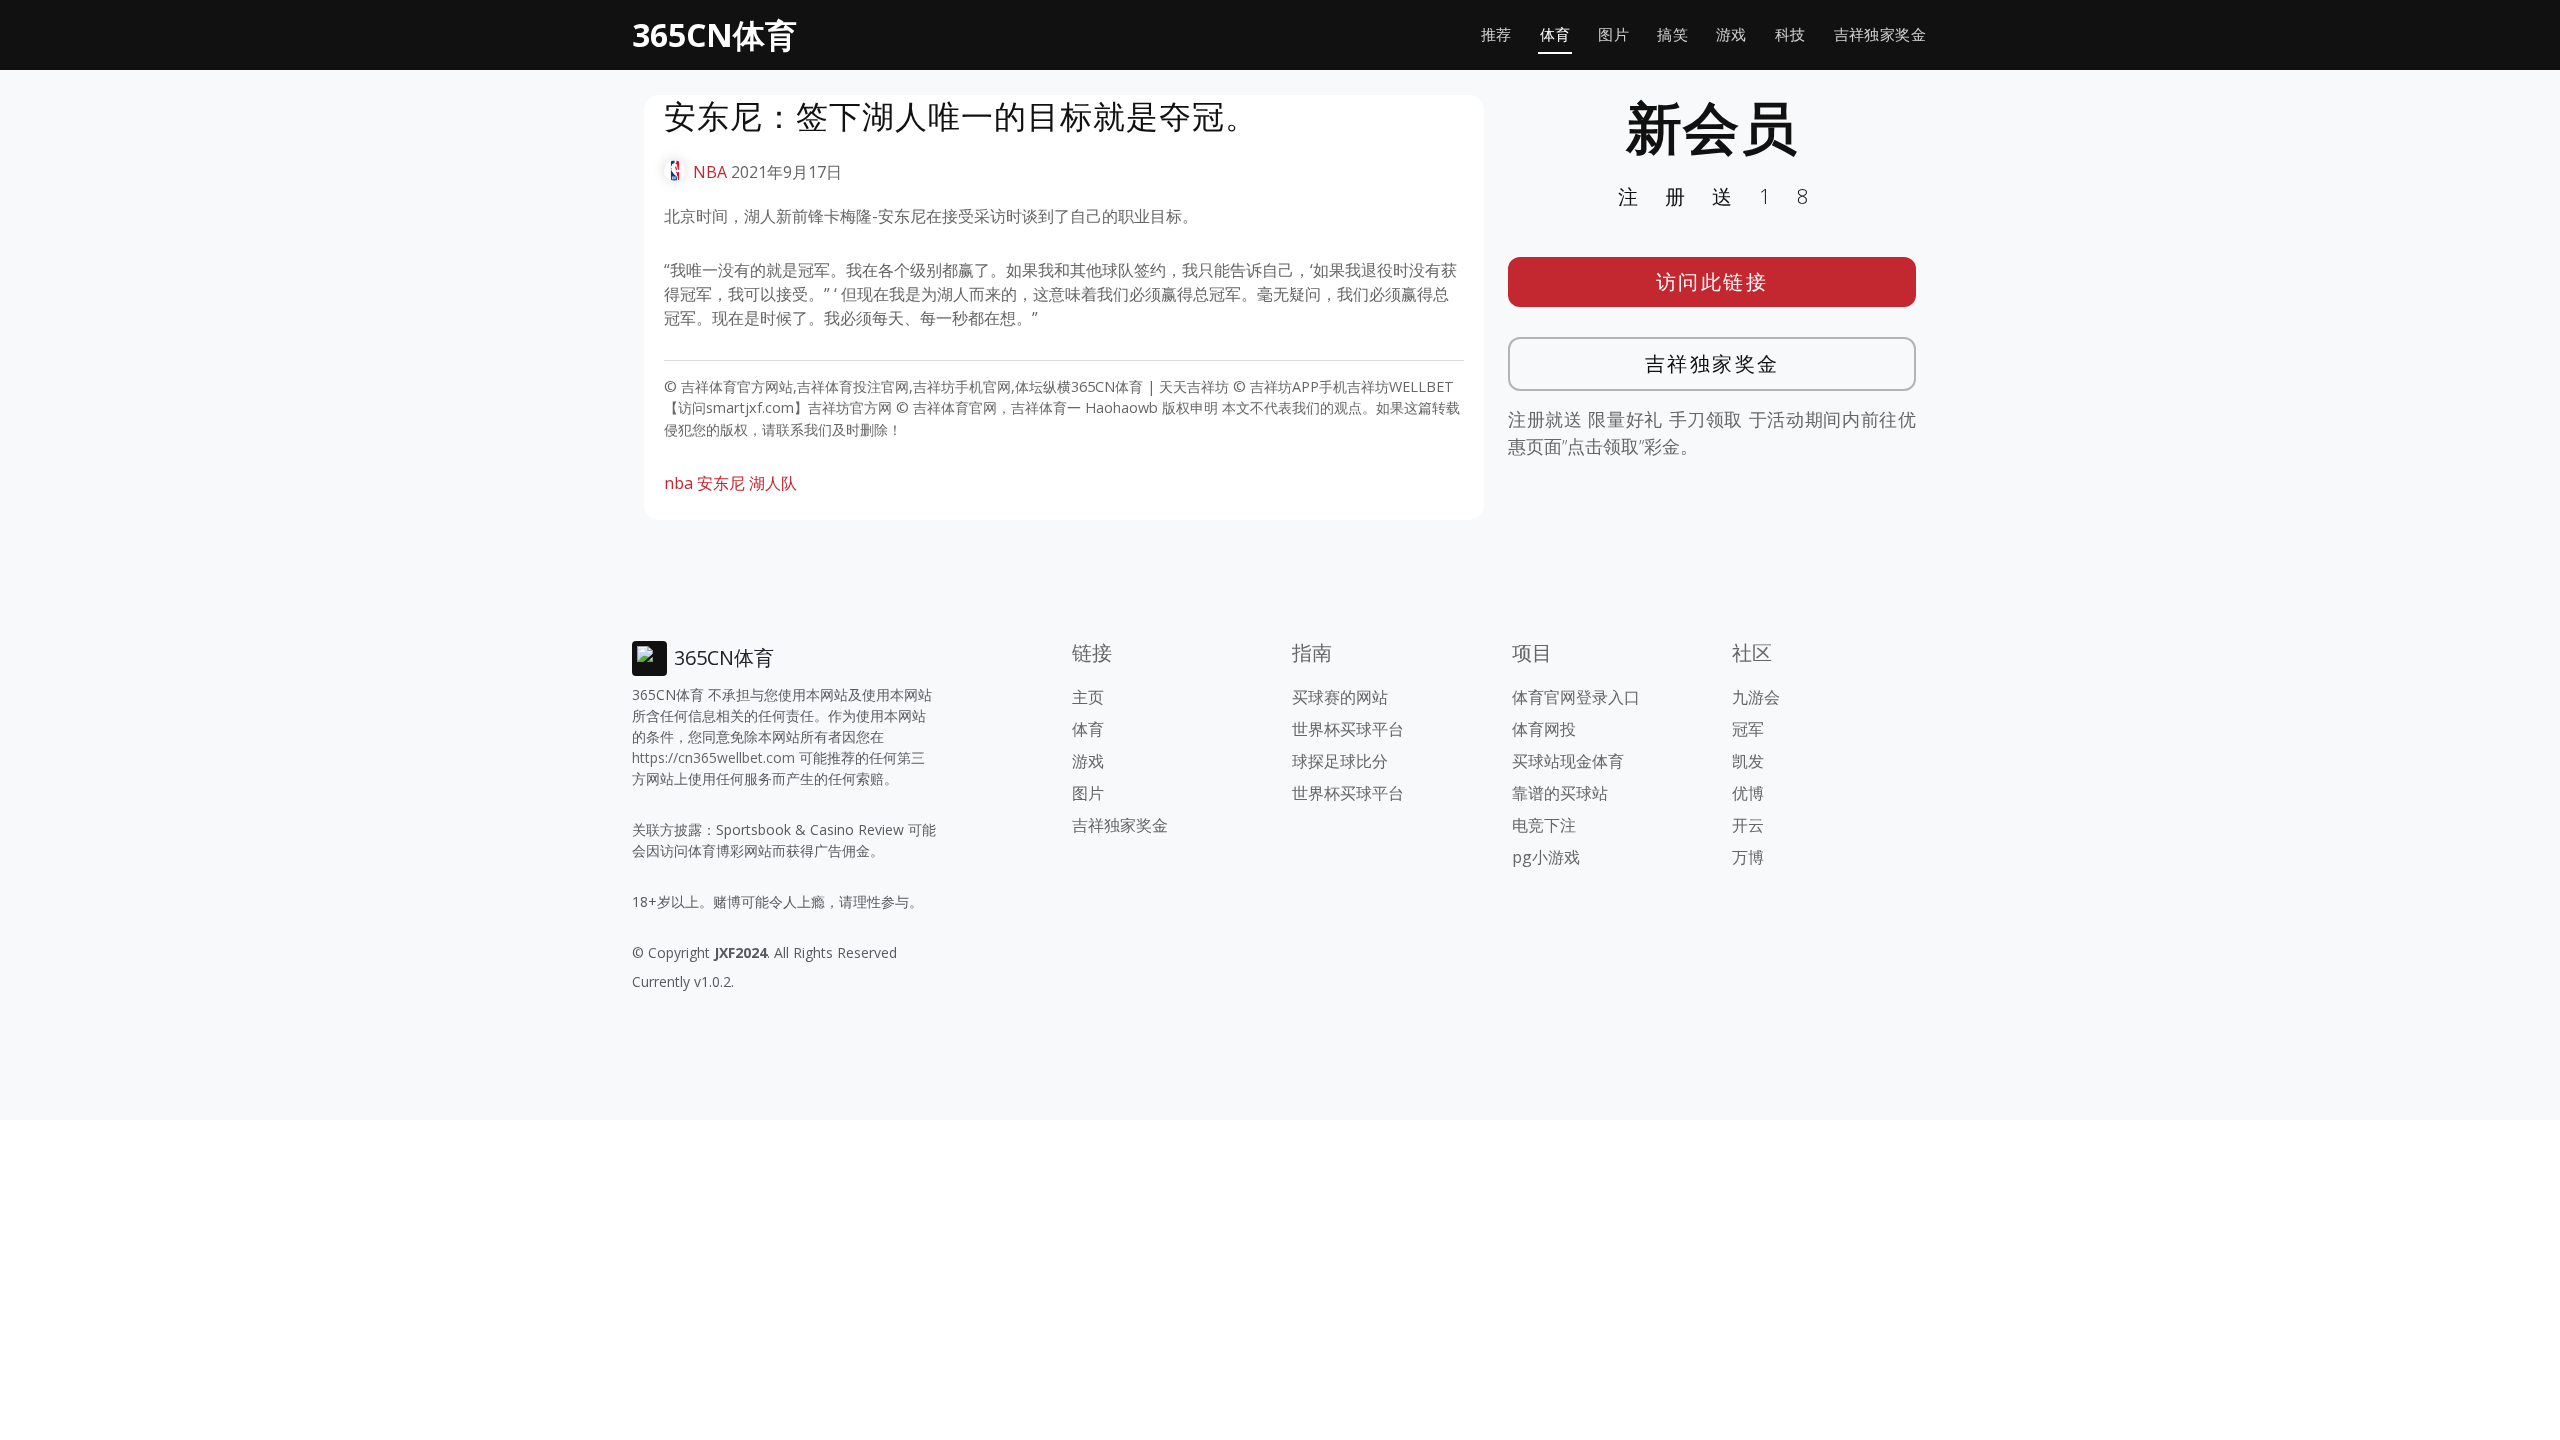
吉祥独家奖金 (1880, 34)
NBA (710, 172)
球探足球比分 (1340, 761)
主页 (1088, 697)
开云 (1748, 825)
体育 (1555, 34)
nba (678, 483)
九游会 (1756, 697)
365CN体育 (714, 34)
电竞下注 (1544, 825)
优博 (1748, 793)
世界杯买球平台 (1348, 729)
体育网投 (1544, 729)
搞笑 (1672, 34)
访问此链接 (1712, 281)
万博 (1748, 857)
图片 (1613, 34)
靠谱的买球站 (1560, 793)
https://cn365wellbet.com (713, 757)
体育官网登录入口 (1576, 697)
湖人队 (773, 483)
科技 (1790, 34)
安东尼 (721, 483)
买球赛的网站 (1340, 697)
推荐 (1496, 34)
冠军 (1748, 729)
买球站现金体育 (1568, 761)
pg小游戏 (1546, 857)
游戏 (1731, 34)
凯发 (1748, 761)
